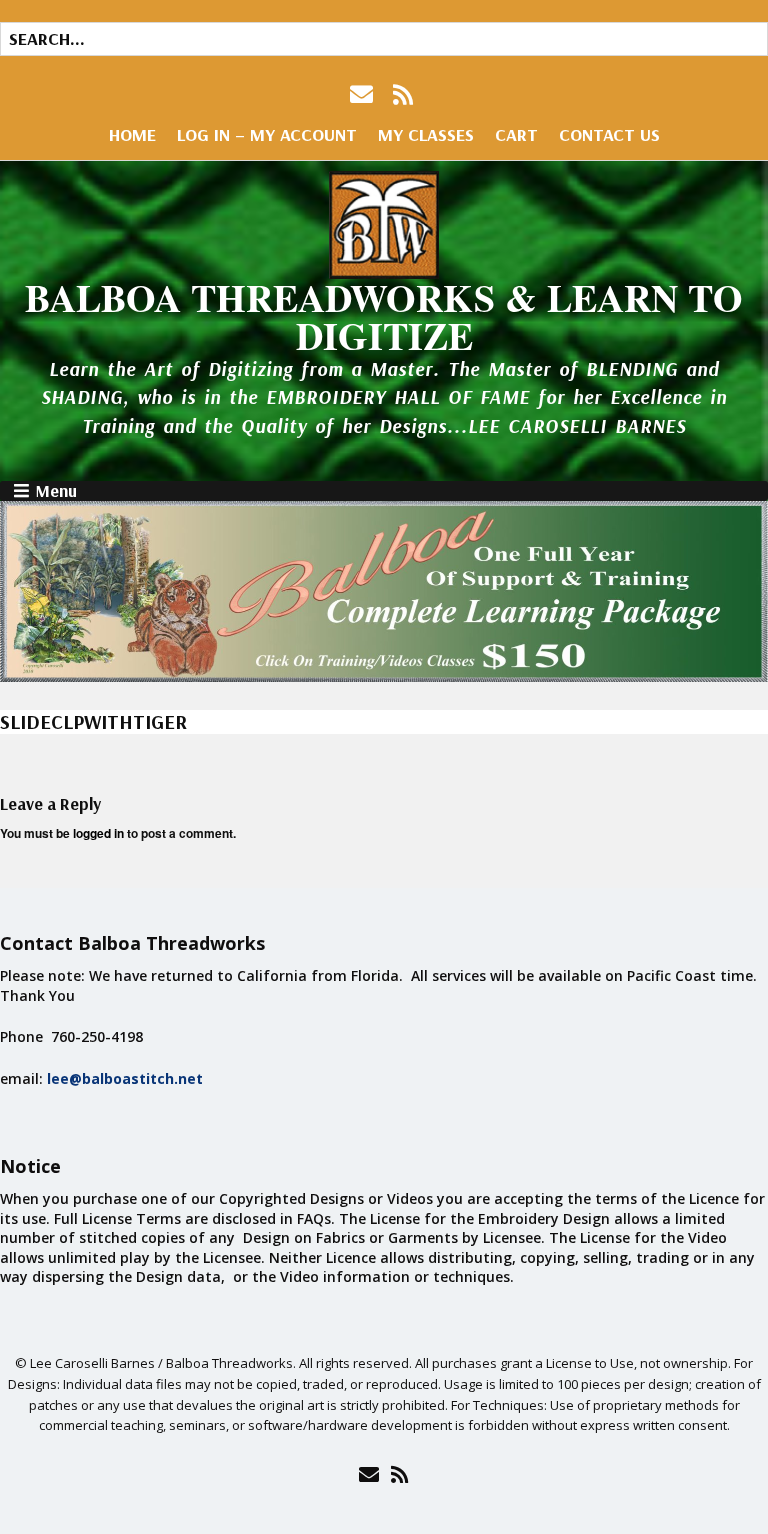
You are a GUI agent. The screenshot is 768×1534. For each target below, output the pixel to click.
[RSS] (403, 94)
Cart (516, 134)
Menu (56, 491)
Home (132, 134)
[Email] (368, 1474)
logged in (98, 833)
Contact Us (609, 134)
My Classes (426, 134)
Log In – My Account (267, 134)
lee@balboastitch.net (125, 1078)
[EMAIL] (363, 94)
